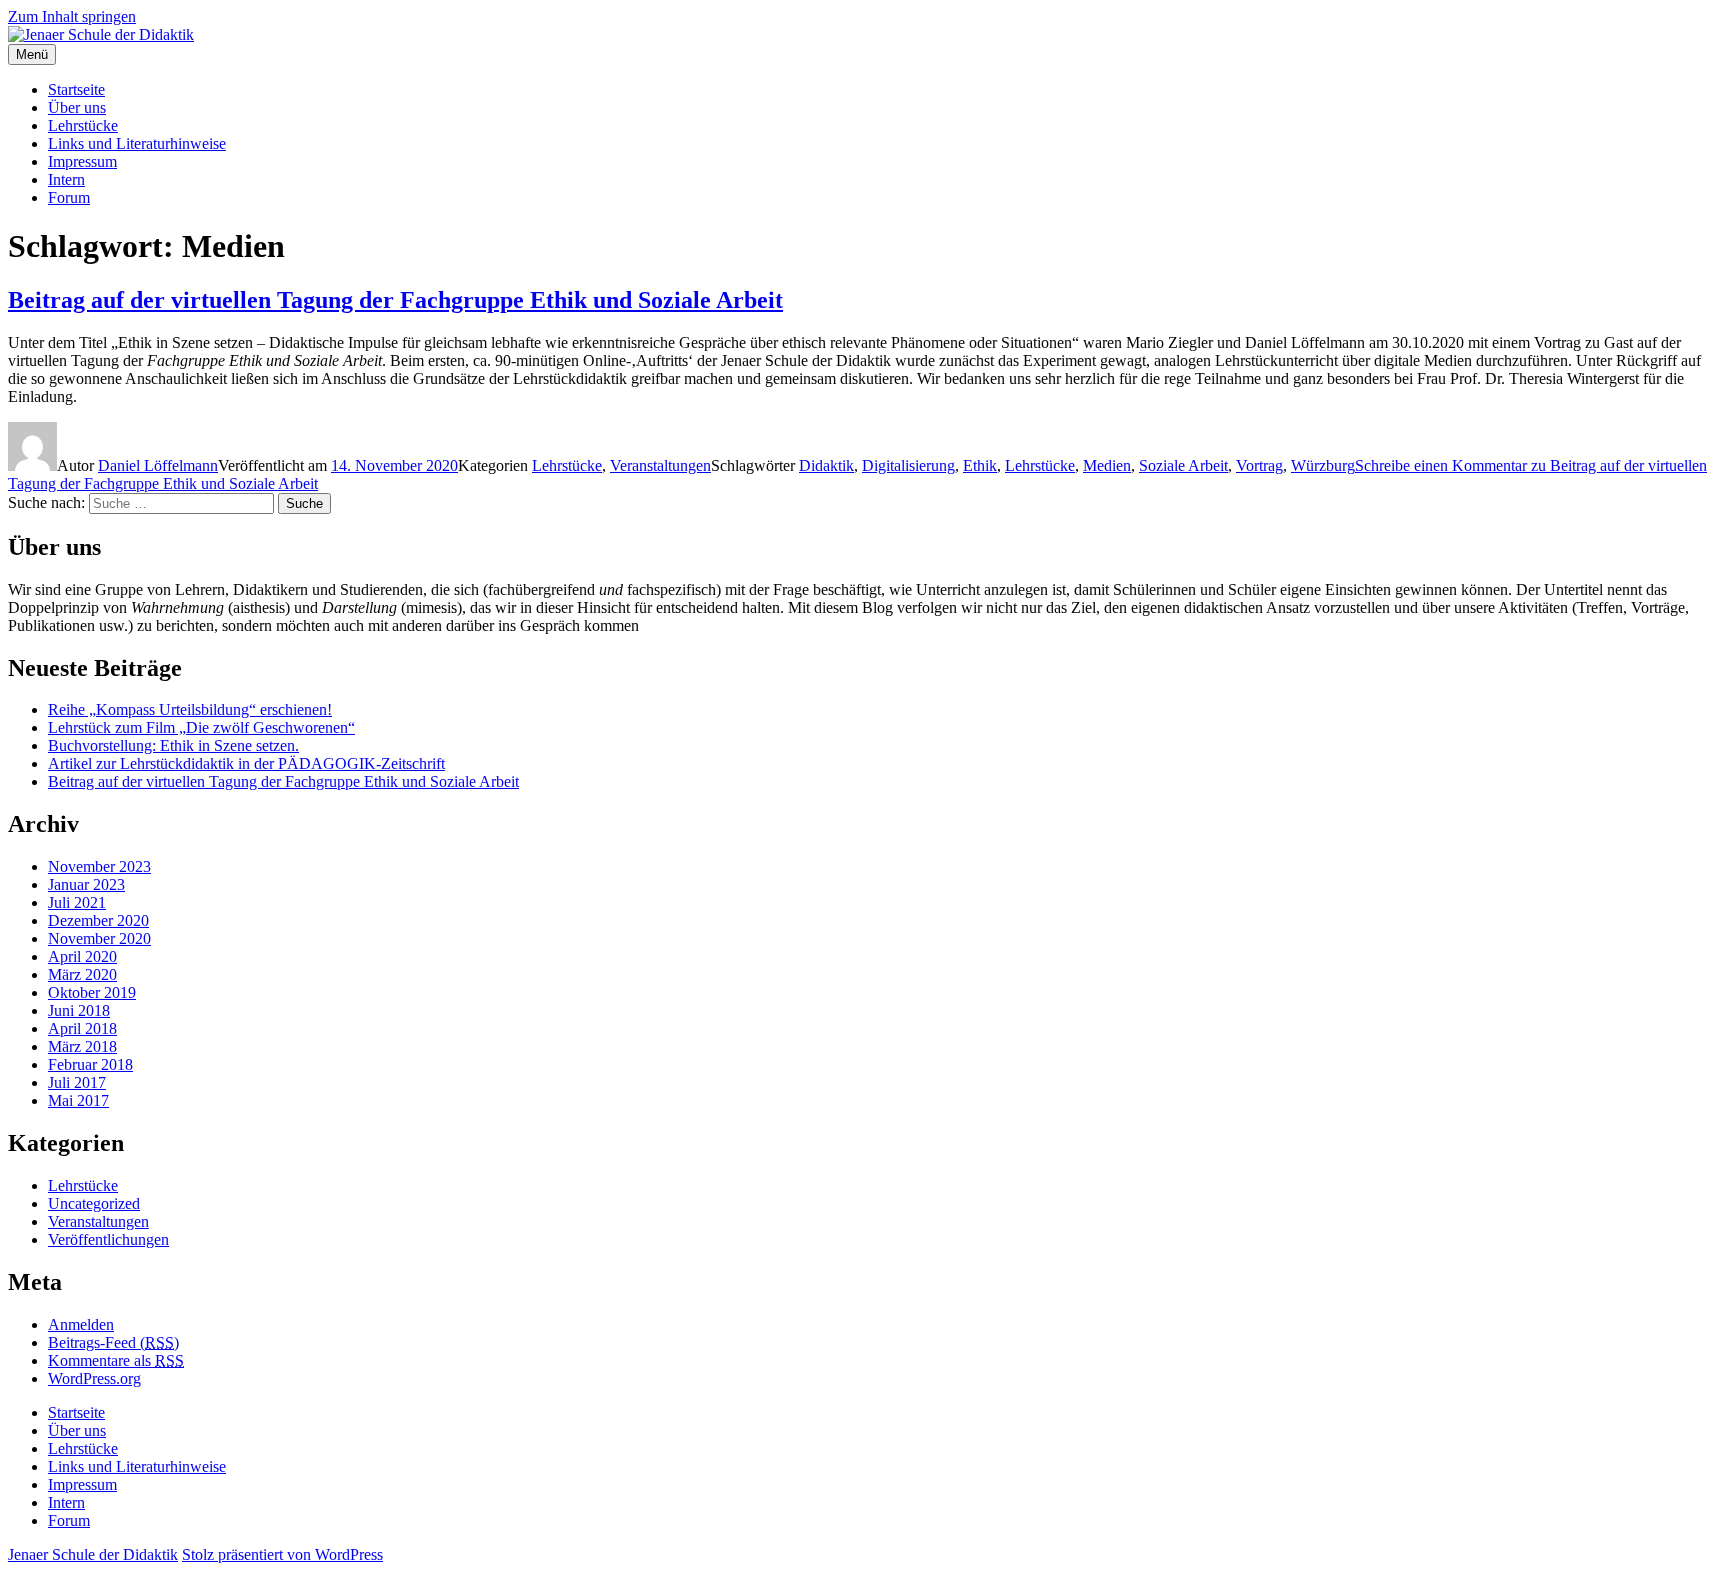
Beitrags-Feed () (113, 1342)
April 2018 (82, 1028)
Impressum (82, 161)
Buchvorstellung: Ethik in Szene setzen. (173, 745)
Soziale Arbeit (1183, 465)
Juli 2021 (77, 902)
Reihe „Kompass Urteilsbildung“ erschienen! (190, 709)
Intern (66, 179)
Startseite (76, 89)
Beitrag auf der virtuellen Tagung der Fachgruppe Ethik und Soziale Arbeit (395, 300)
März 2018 (82, 1046)
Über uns (77, 107)
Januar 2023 (86, 884)
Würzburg (1323, 465)
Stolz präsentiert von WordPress (282, 1554)
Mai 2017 (78, 1100)
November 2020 (99, 938)
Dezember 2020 (98, 920)
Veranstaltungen (660, 465)
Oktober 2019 (92, 992)
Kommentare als (116, 1360)
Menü (32, 54)
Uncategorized (94, 1203)
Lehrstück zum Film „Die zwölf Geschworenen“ (201, 727)
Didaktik (826, 465)
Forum (69, 197)
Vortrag (1259, 465)
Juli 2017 (77, 1082)
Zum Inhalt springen (72, 16)
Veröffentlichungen (108, 1239)
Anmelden (81, 1324)
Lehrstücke (83, 125)
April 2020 (82, 956)
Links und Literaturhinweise (137, 143)
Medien (1107, 465)
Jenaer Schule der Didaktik (93, 1554)
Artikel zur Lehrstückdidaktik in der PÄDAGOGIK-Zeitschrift (246, 763)
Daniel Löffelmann (158, 465)
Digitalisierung (908, 465)
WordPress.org (94, 1378)
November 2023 (99, 866)
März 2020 (82, 974)
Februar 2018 (90, 1064)
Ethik (980, 465)
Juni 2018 (79, 1010)
